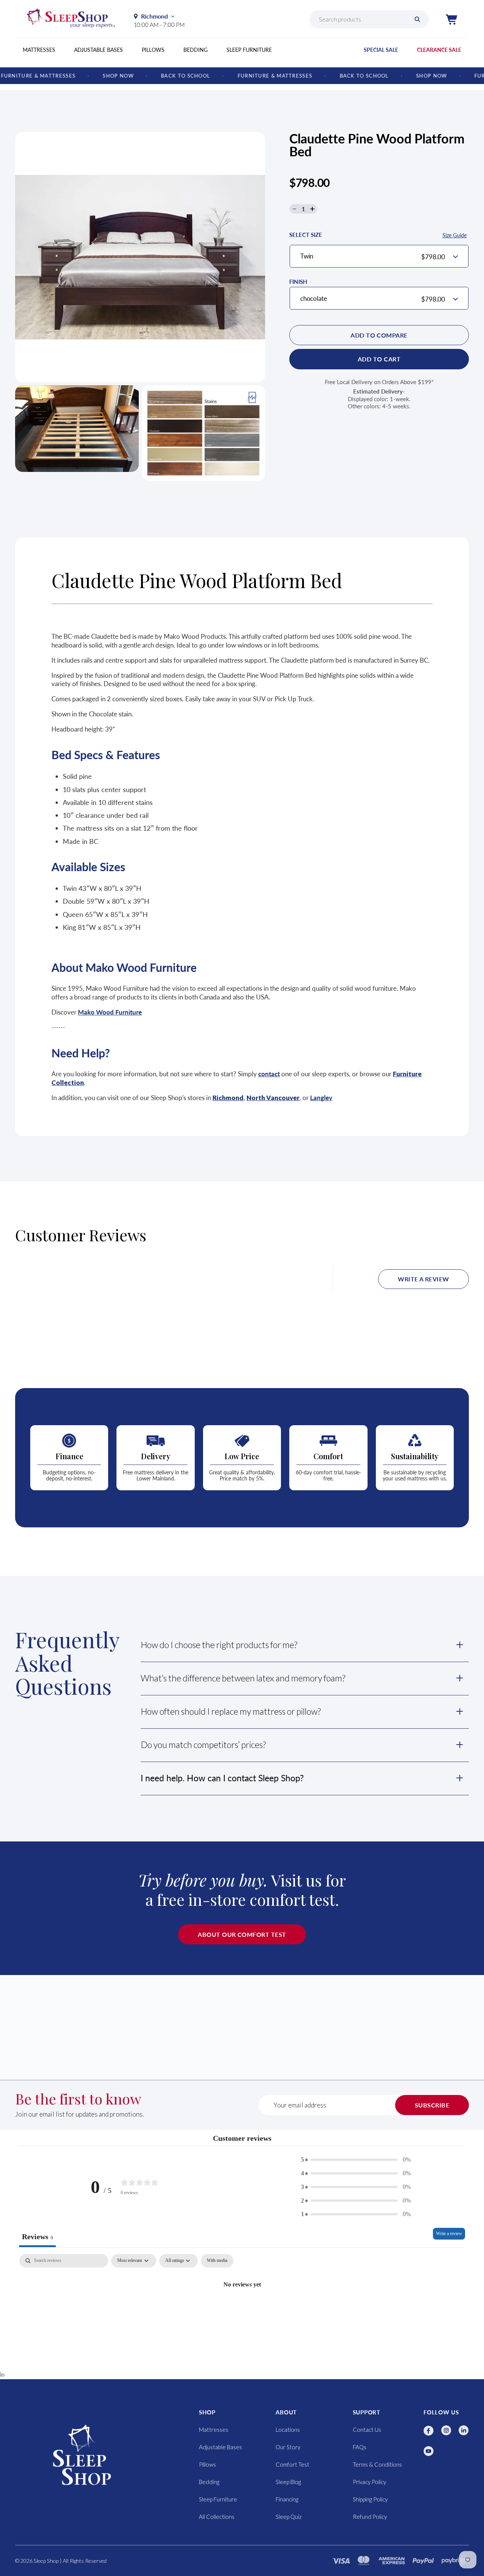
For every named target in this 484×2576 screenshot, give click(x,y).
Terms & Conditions (377, 2464)
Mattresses (39, 50)
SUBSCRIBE (432, 2105)
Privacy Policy (369, 2482)
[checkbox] (217, 2261)
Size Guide (455, 235)
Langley (321, 1098)
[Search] (417, 19)
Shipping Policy (370, 2499)
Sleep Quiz (289, 2517)
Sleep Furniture (249, 50)
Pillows (153, 50)
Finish (298, 282)
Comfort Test (292, 2464)
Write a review (423, 1279)
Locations (288, 2430)
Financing (287, 2499)
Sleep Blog (288, 2482)
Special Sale (381, 50)
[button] (451, 19)
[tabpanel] (242, 2310)
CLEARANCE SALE (439, 50)
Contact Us (367, 2430)
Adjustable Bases (99, 50)
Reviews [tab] (37, 2237)
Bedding (195, 50)
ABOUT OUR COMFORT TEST (242, 1934)
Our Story (288, 2447)
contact (269, 1074)
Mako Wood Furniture (110, 1012)
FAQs (360, 2447)
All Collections (217, 2517)
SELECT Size (378, 235)
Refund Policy (370, 2517)
